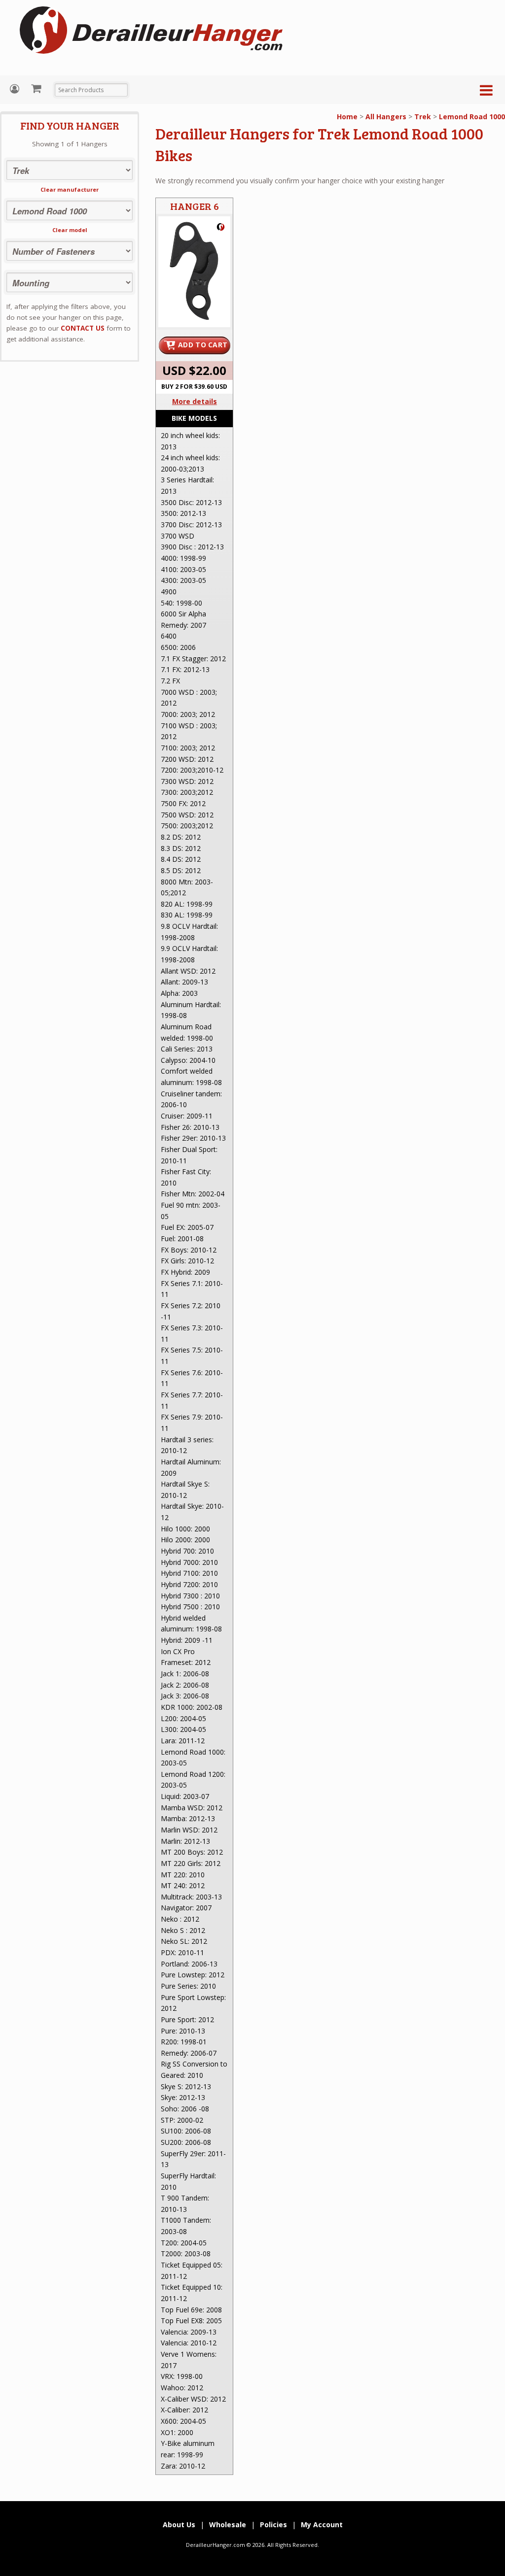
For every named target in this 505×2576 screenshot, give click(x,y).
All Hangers (386, 117)
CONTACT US (83, 328)
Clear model (70, 230)
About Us (179, 2525)
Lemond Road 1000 (472, 117)
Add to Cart (203, 345)
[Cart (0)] (37, 88)
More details (195, 401)
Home (347, 117)
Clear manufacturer (70, 189)
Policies (273, 2525)
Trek (423, 117)
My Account (16, 89)
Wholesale (228, 2525)
